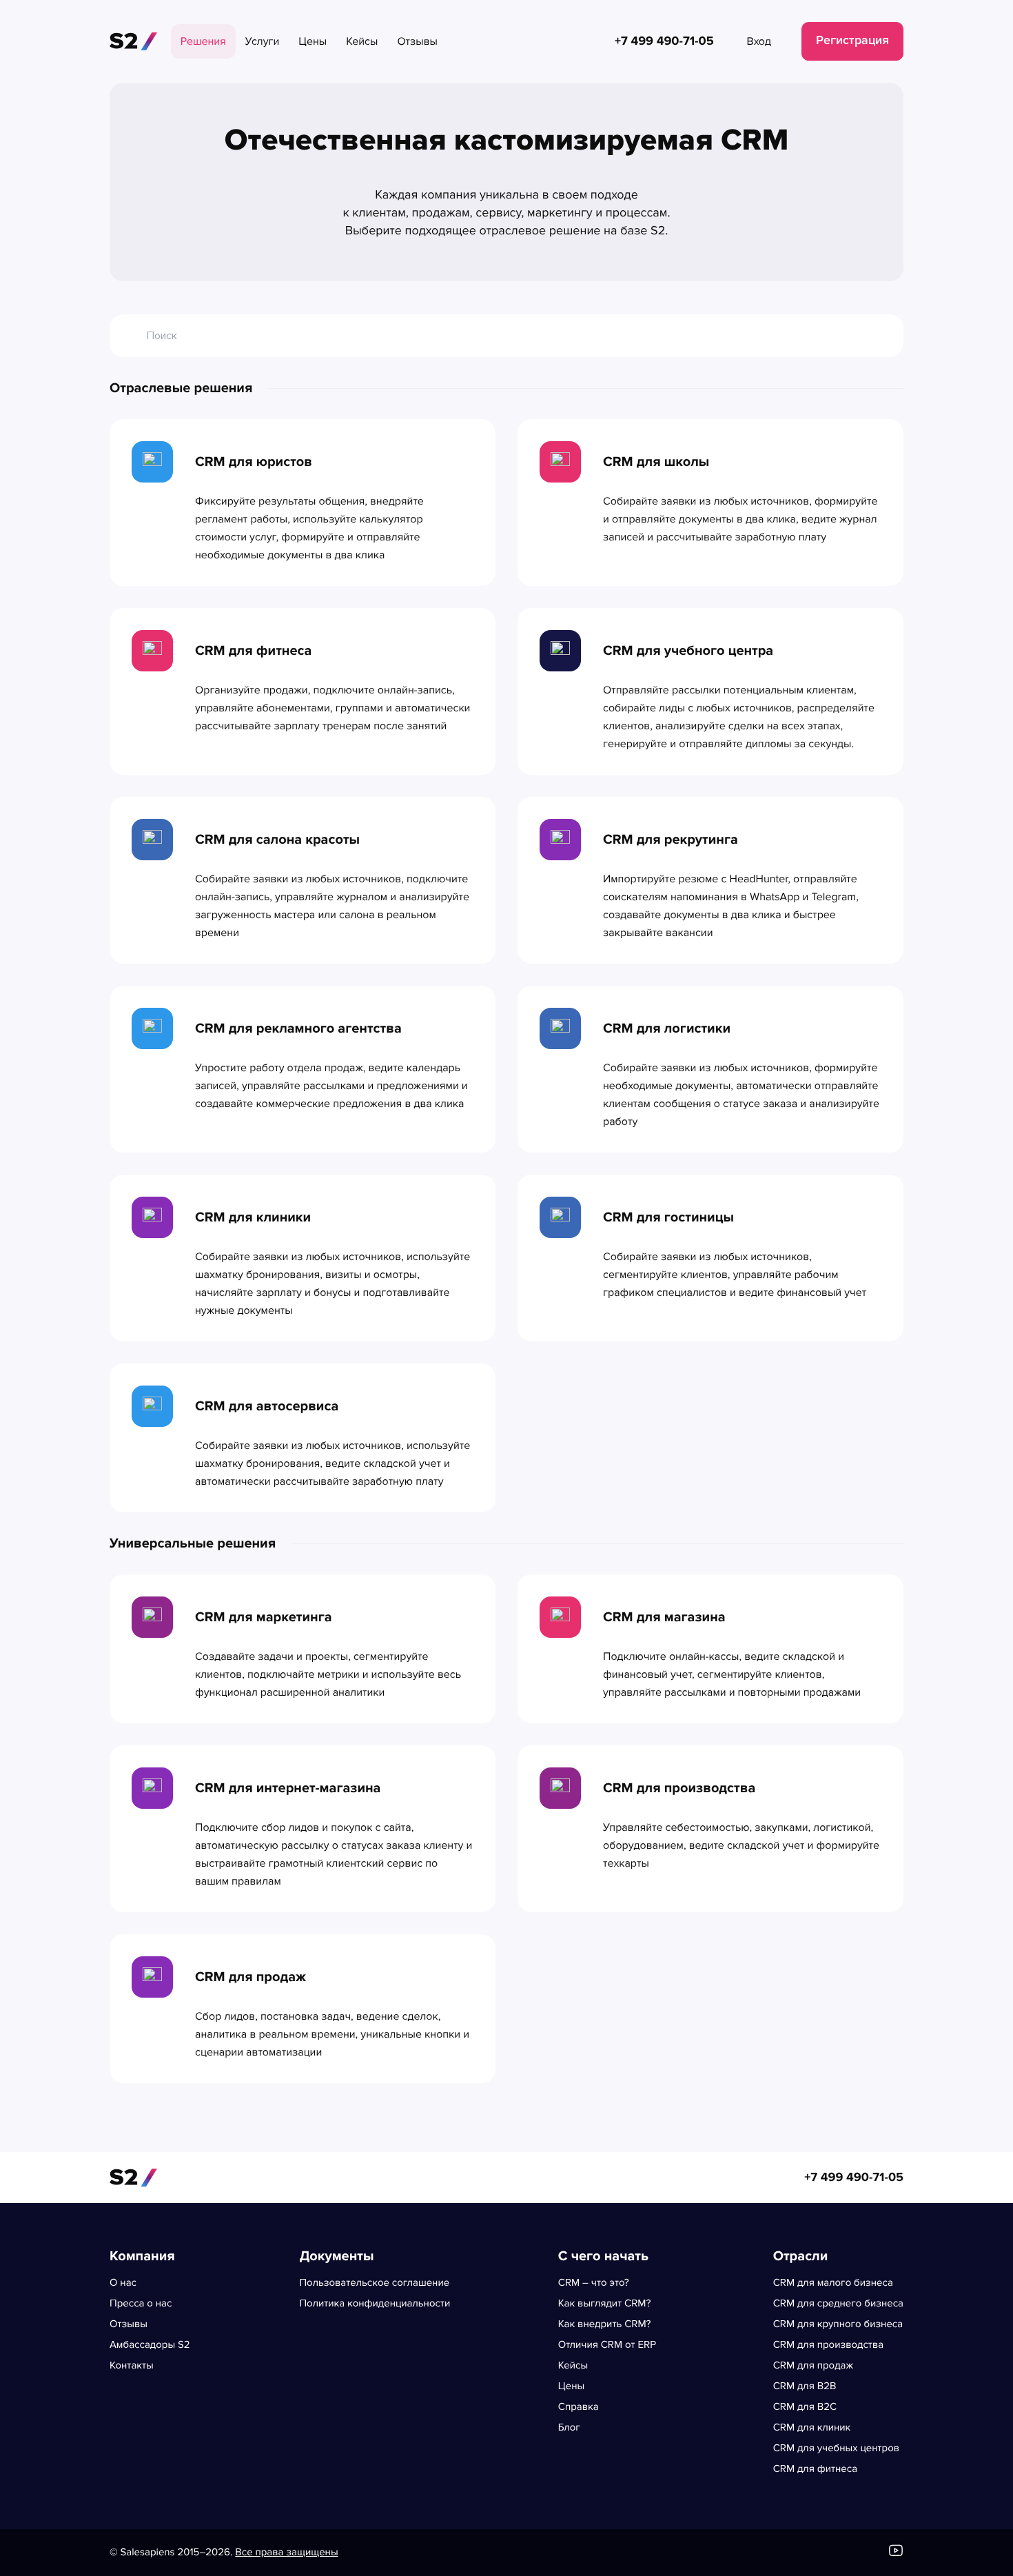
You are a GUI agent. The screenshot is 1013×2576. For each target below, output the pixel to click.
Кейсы (573, 2366)
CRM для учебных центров (836, 2448)
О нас (123, 2283)
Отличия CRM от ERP (607, 2345)
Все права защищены (286, 2553)
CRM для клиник (812, 2428)
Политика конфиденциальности (375, 2304)
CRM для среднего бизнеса (838, 2304)
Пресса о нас (141, 2304)
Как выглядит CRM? (605, 2304)
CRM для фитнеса (815, 2469)
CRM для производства (828, 2345)
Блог (569, 2428)
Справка (579, 2407)
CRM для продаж (813, 2366)
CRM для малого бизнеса (833, 2283)
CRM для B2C (805, 2407)
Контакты (132, 2366)
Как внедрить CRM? (605, 2324)
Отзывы (129, 2324)
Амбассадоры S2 (150, 2345)
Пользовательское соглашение (374, 2283)
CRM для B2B (805, 2386)
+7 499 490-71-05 (854, 2178)
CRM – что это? (594, 2283)
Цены (571, 2386)
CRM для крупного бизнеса (838, 2324)
